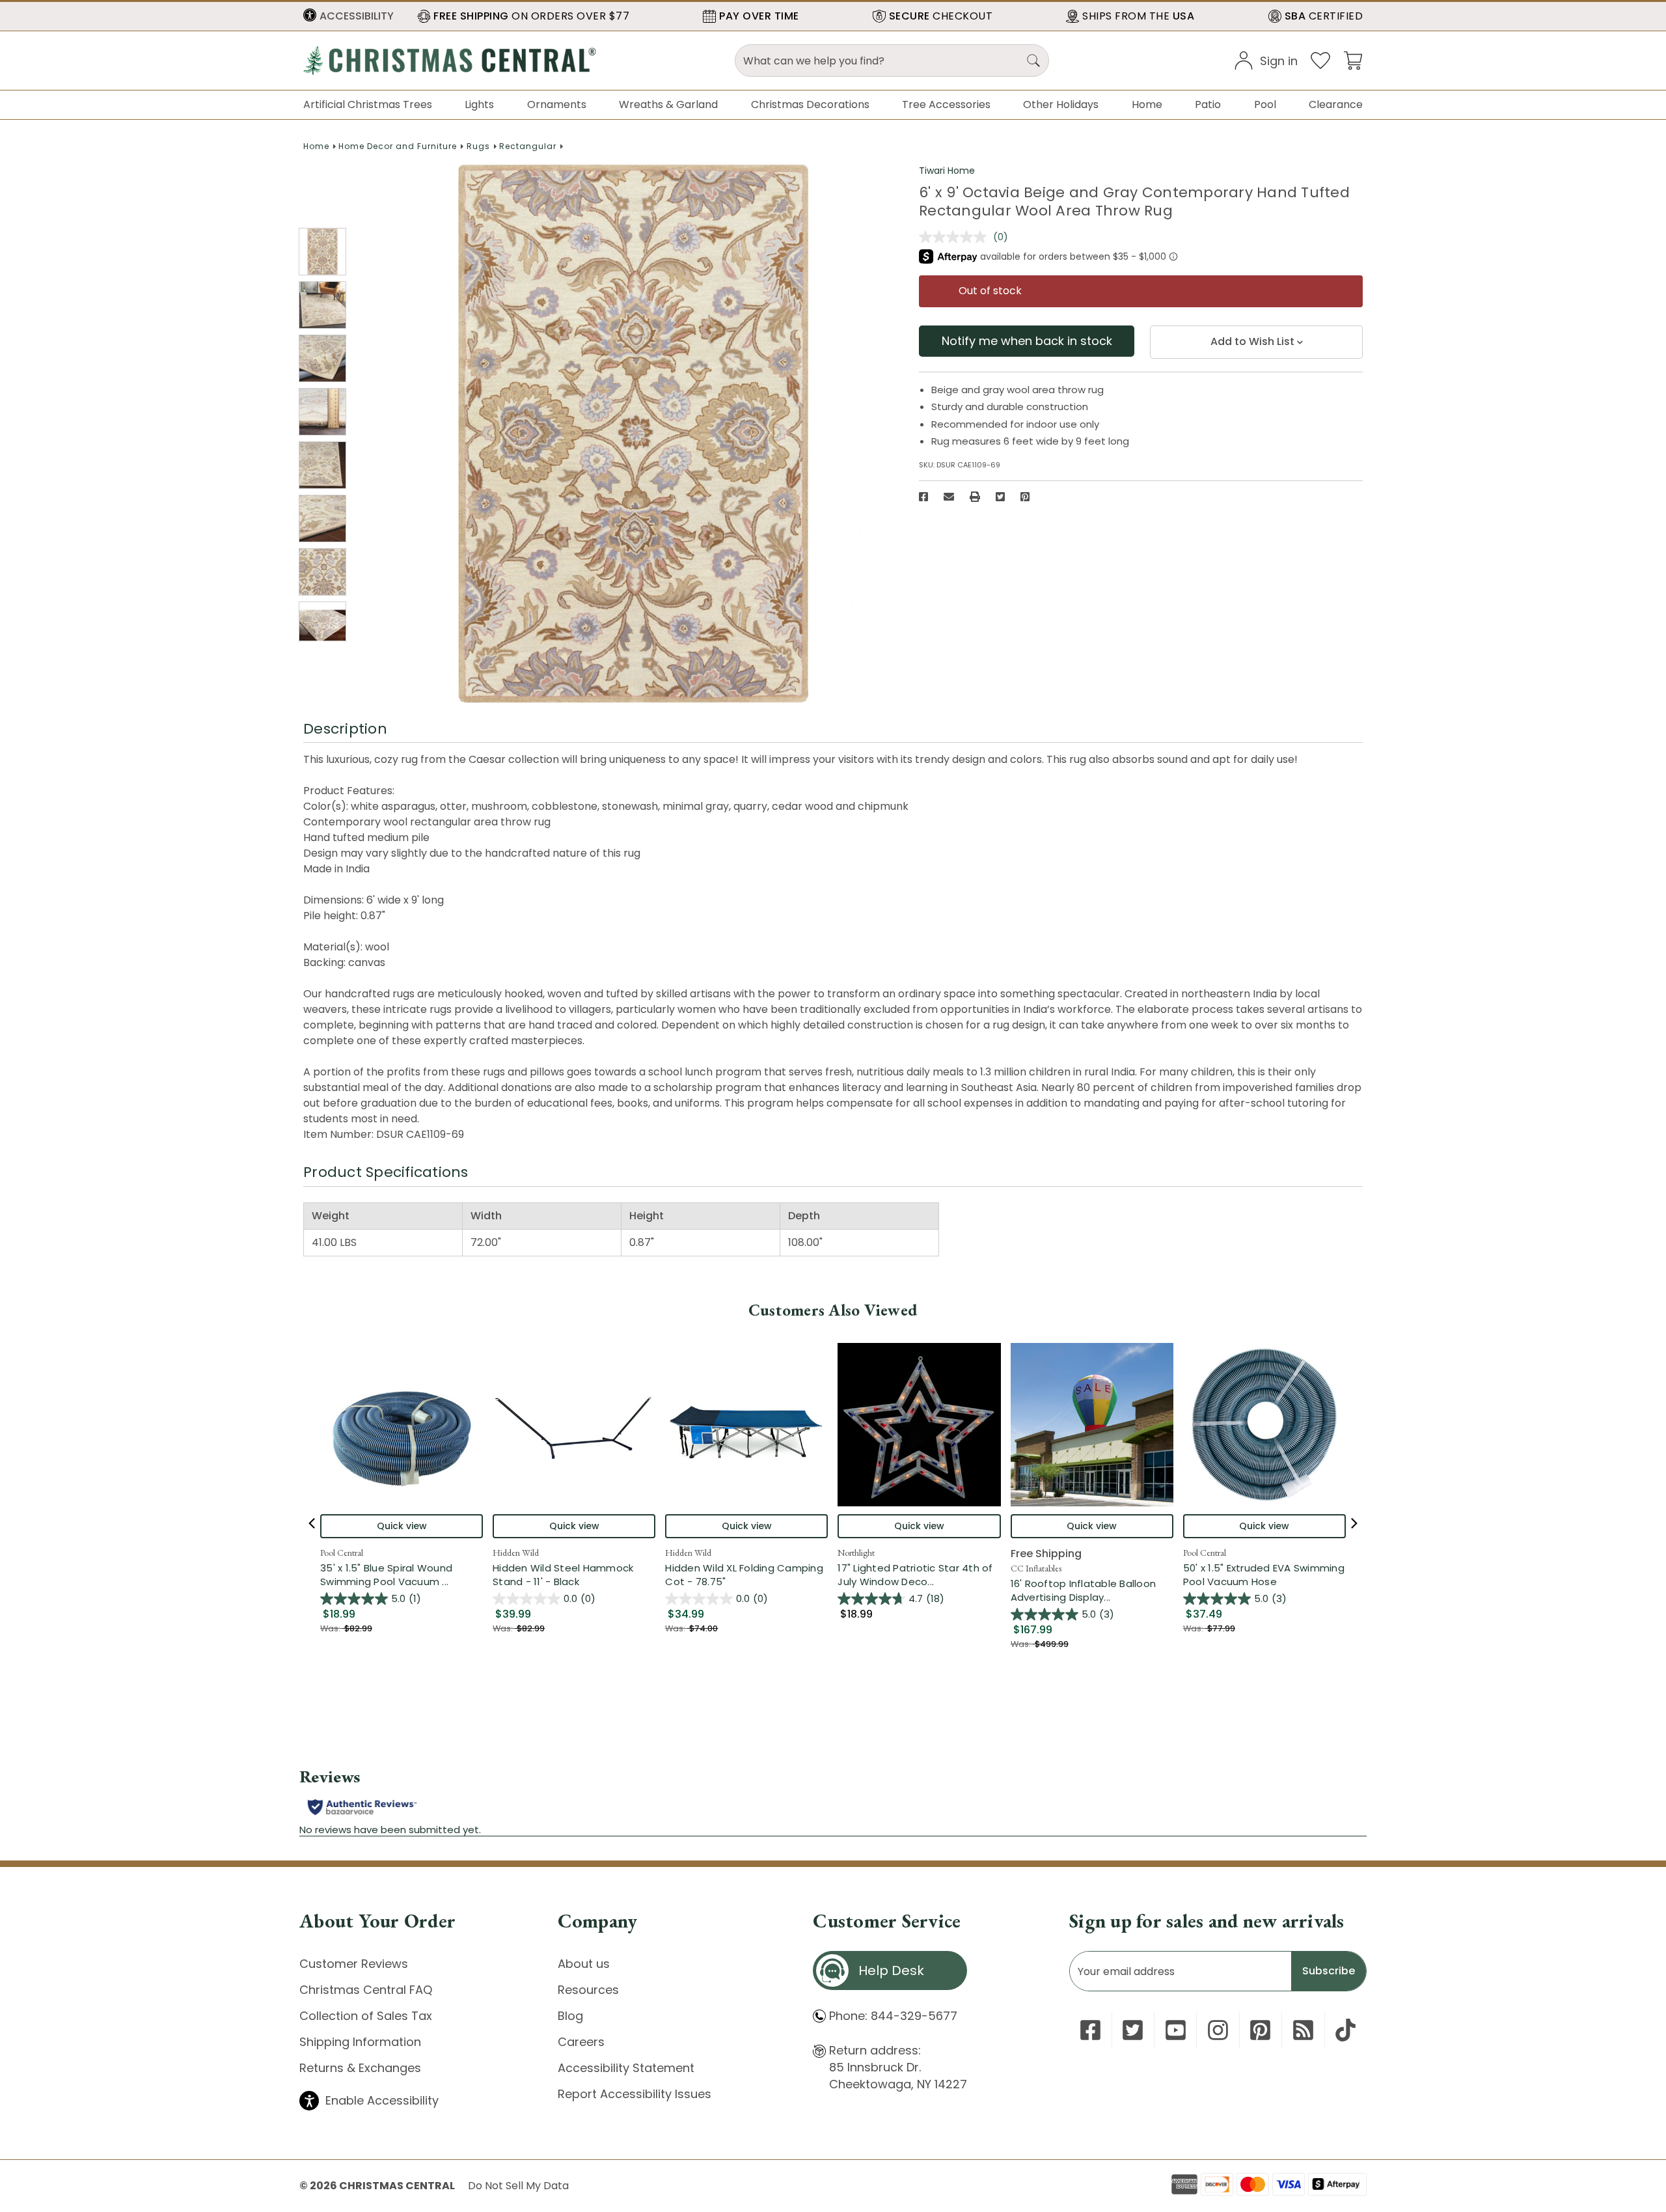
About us (584, 1964)
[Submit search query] (1033, 61)
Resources (588, 1990)
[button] (348, 16)
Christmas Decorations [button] (810, 104)
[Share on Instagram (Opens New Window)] (1218, 2030)
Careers (581, 2042)
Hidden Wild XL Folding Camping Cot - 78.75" (744, 1575)
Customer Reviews (354, 1964)
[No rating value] (956, 237)
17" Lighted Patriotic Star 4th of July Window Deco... (919, 1575)
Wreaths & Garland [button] (668, 104)
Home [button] (1147, 104)
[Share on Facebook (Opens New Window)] (923, 497)
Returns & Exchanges (360, 2068)
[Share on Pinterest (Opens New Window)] (1025, 497)
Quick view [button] (402, 1526)
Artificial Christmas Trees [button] (368, 104)
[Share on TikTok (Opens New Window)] (1345, 2030)
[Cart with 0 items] (1353, 60)
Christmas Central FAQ (366, 1990)
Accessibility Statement (626, 2068)
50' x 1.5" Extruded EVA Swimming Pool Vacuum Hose (1264, 1575)
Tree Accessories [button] (946, 104)
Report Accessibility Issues (635, 2094)
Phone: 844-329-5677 (893, 2016)
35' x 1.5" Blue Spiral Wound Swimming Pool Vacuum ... (402, 1575)
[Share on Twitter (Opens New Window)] (1000, 497)
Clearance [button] (1336, 104)
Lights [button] (479, 104)
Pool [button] (1265, 104)
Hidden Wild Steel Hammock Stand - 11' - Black (563, 1575)
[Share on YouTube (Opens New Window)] (1176, 2030)
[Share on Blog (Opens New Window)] (1303, 2030)
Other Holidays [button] (1061, 104)
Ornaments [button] (557, 104)
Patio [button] (1208, 104)
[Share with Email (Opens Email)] (949, 497)
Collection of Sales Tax (366, 2016)
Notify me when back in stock (1027, 341)
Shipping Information (360, 2042)
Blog (570, 2016)
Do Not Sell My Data (518, 2186)
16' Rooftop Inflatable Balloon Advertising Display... (1092, 1590)
